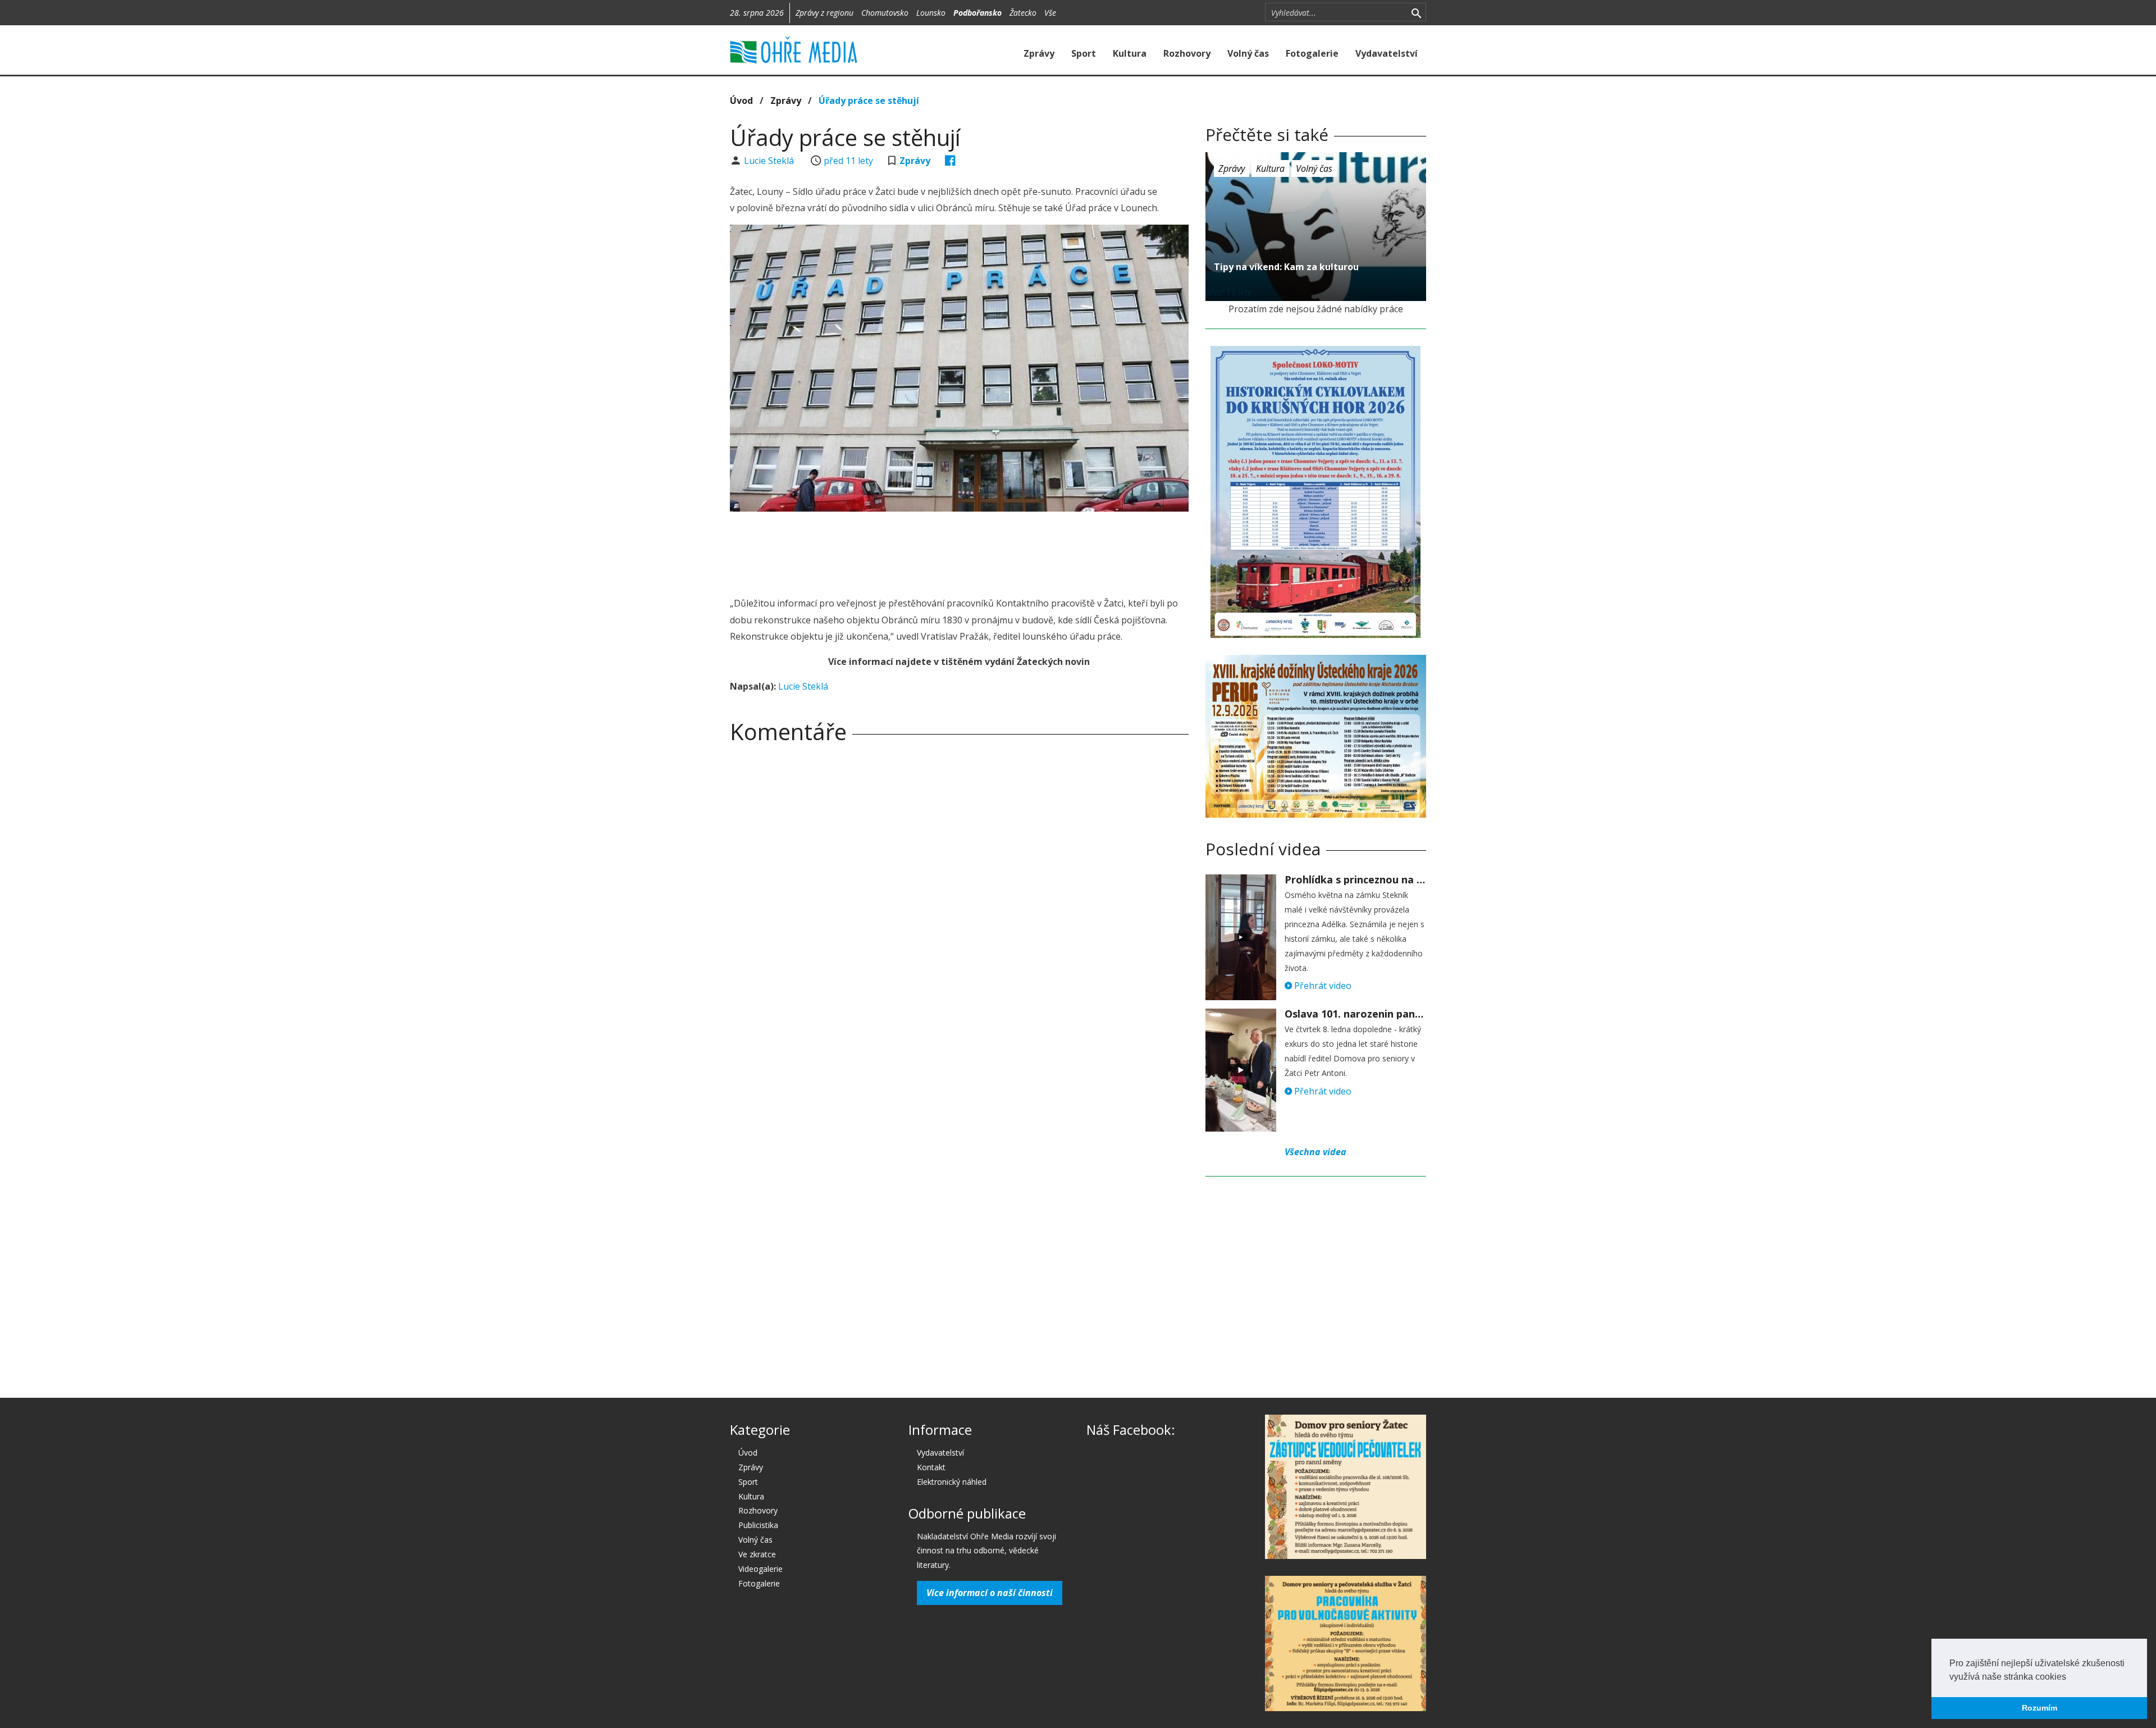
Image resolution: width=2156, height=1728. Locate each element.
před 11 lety (848, 161)
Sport (1084, 53)
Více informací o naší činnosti (990, 1593)
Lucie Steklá (770, 161)
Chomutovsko (885, 13)
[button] (2070, 1677)
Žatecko (1023, 13)
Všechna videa (1315, 1152)
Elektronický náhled (952, 1482)
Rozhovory (1187, 53)
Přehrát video (1322, 986)
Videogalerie (760, 1569)
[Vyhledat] (1416, 12)
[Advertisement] (959, 551)
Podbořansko (977, 13)
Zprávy (1039, 53)
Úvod (741, 101)
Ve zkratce (757, 1554)
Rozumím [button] (2039, 1708)
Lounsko (931, 13)
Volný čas (1248, 53)
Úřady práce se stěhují (869, 101)
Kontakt (931, 1467)
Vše (1050, 13)
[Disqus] (959, 909)
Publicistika (758, 1525)
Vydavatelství (1387, 53)
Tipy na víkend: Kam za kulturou (1286, 267)
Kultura (1130, 53)
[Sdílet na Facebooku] (950, 161)
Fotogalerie (1312, 53)
